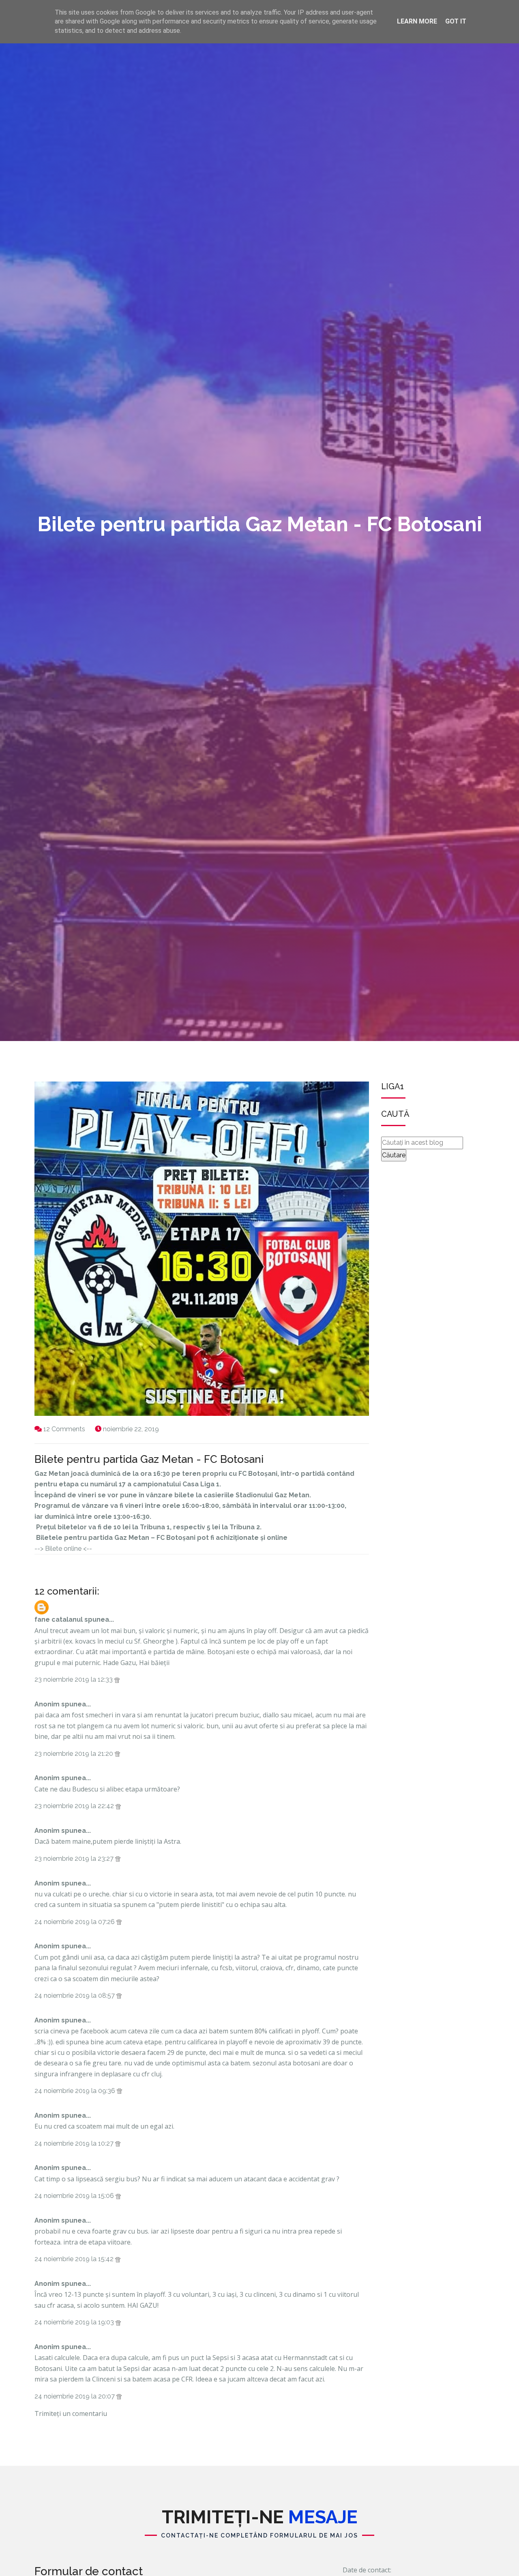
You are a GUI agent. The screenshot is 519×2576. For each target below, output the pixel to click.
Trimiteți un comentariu (71, 2414)
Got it (456, 21)
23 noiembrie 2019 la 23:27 (75, 1859)
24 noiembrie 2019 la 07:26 (75, 1922)
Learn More (417, 21)
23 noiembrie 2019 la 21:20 (75, 1754)
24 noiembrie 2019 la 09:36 (76, 2091)
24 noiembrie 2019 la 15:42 (75, 2259)
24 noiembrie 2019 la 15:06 (75, 2196)
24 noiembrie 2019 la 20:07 (75, 2396)
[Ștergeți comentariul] (117, 1679)
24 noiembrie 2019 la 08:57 (75, 1996)
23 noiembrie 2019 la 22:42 (75, 1806)
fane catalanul (59, 1619)
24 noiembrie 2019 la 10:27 (75, 2143)
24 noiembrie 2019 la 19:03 (75, 2322)
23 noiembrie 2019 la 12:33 (74, 1679)
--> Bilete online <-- (63, 1549)
